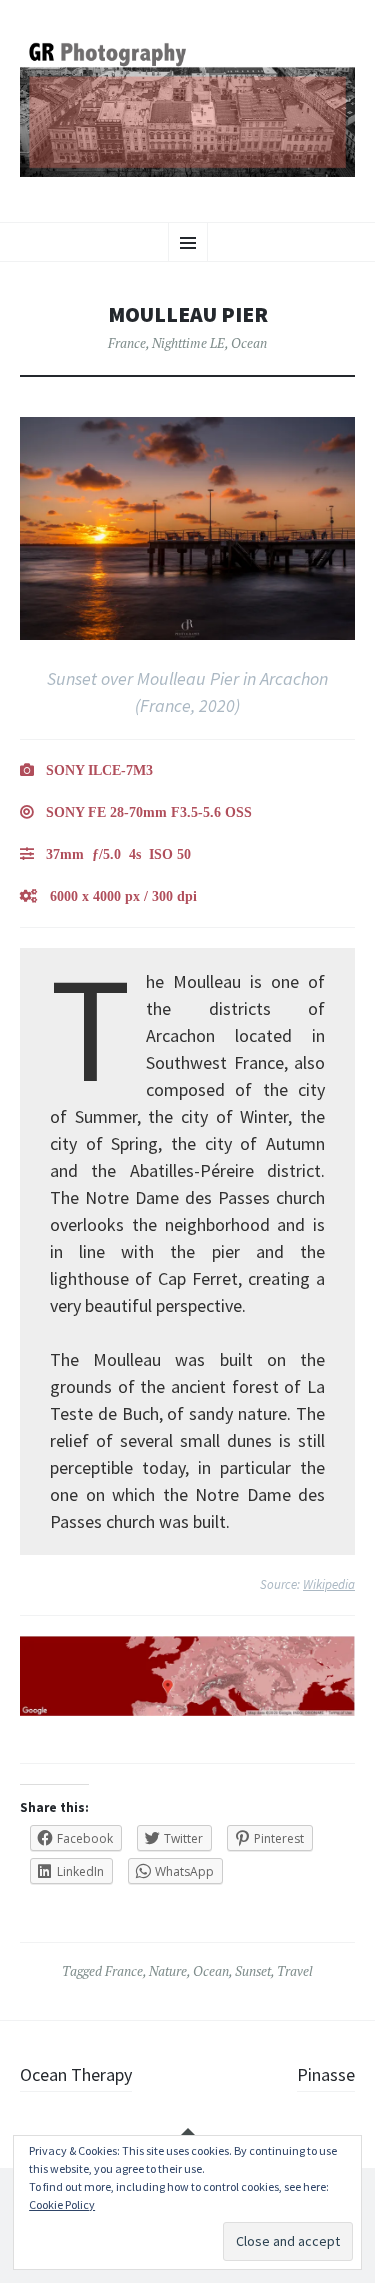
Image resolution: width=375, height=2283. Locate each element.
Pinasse (326, 2074)
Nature (168, 1971)
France (127, 343)
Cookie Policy (62, 2204)
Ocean (249, 343)
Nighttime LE (188, 343)
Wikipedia (329, 1584)
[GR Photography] (187, 108)
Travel (295, 1971)
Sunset (253, 1971)
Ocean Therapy (76, 2074)
